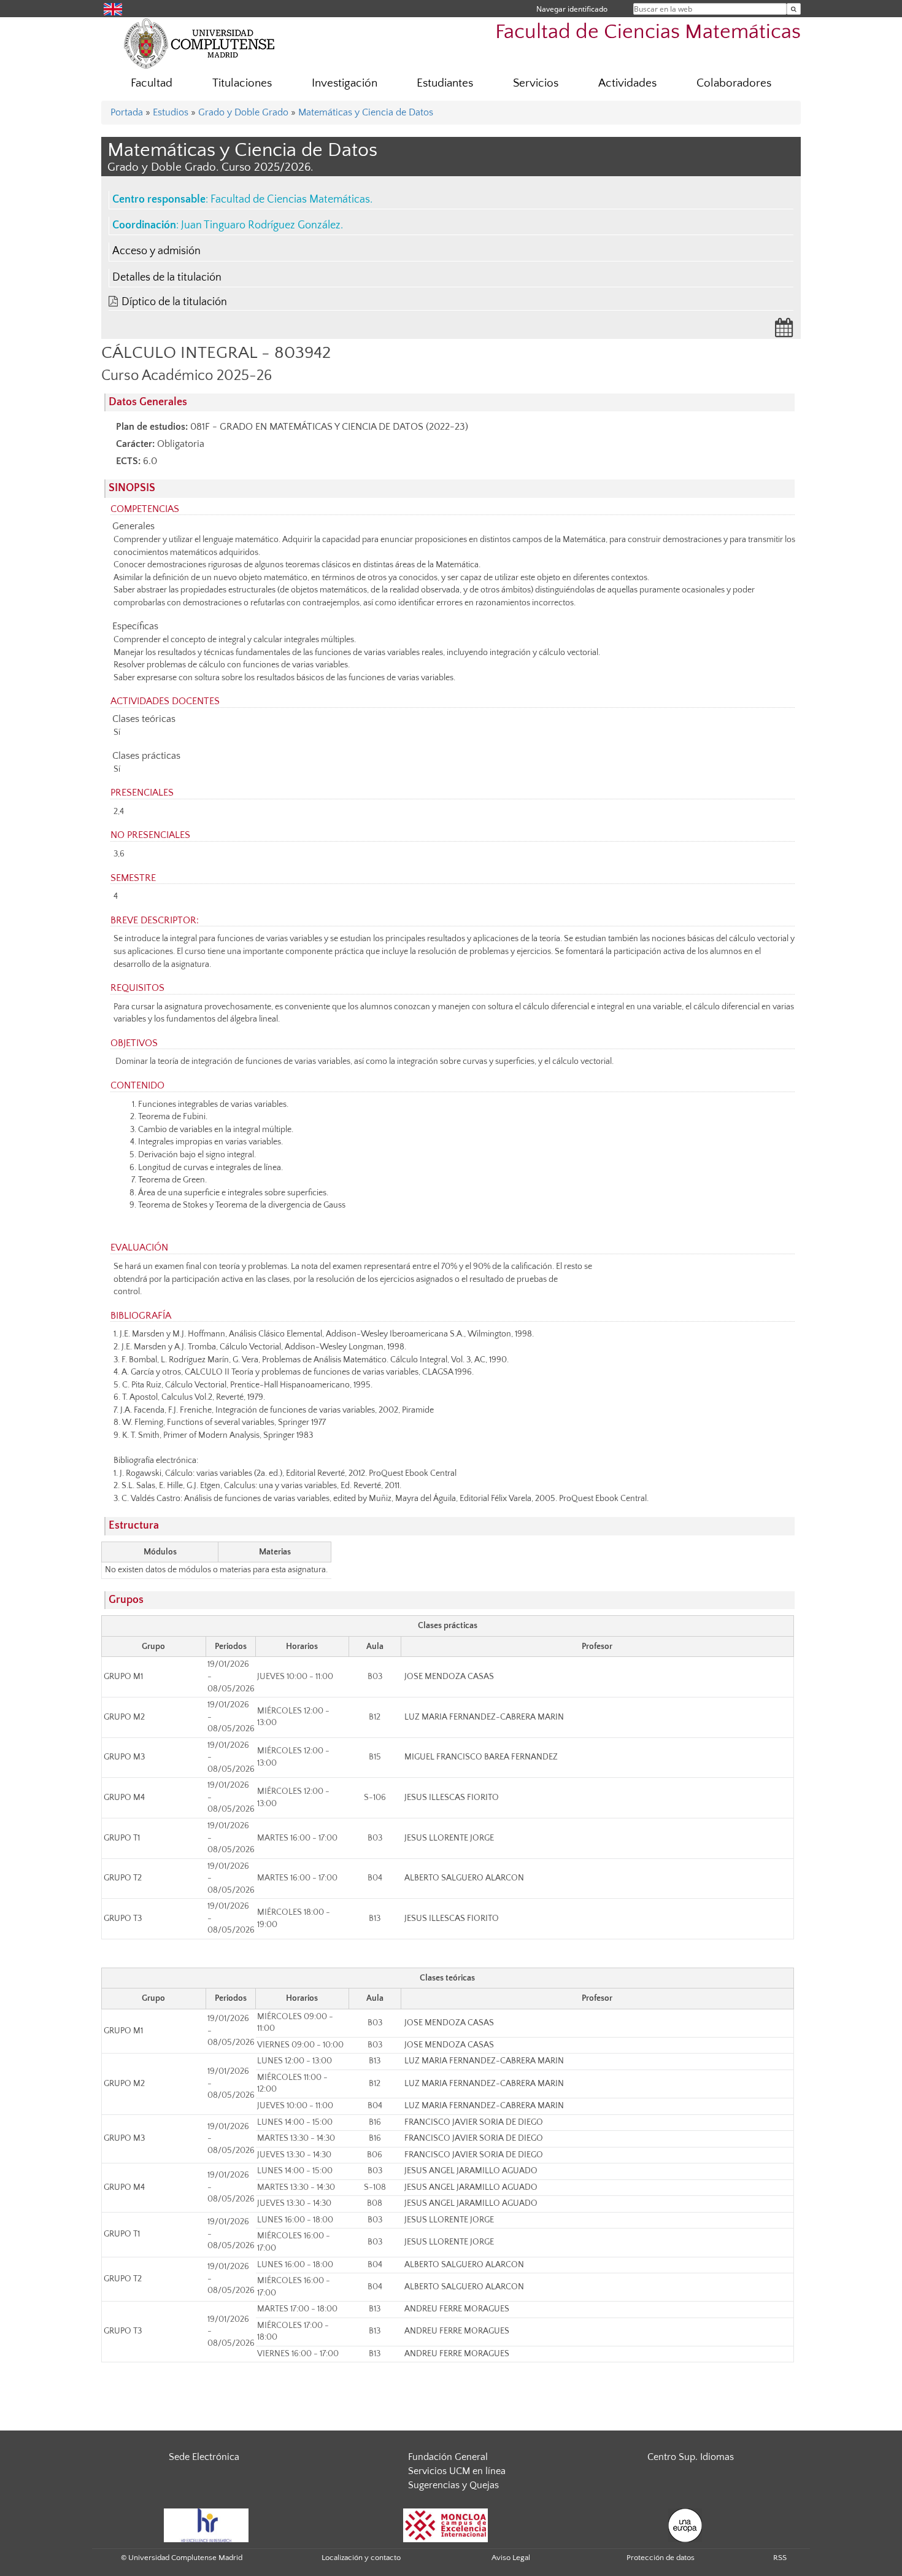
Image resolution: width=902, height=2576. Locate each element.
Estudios (171, 112)
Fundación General (448, 2457)
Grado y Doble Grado (243, 112)
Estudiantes (445, 83)
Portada (127, 112)
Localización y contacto (361, 2558)
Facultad (152, 83)
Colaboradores (734, 83)
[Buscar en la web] (794, 9)
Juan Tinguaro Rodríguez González (261, 225)
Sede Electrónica (204, 2457)
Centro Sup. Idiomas (691, 2457)
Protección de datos (661, 2558)
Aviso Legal (511, 2558)
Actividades (627, 83)
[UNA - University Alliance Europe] (685, 2524)
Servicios (536, 83)
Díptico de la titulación (174, 302)
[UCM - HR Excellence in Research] (206, 2524)
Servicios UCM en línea (457, 2471)
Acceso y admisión (156, 251)
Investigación (345, 83)
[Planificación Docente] (784, 332)
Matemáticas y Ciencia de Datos (366, 112)
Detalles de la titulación (167, 277)
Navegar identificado (572, 9)
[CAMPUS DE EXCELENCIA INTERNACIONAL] (445, 2524)
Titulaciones (242, 83)
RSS (780, 2558)
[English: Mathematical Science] (113, 8)
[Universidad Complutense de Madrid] (199, 43)
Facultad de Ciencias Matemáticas (648, 32)
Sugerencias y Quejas (453, 2485)
